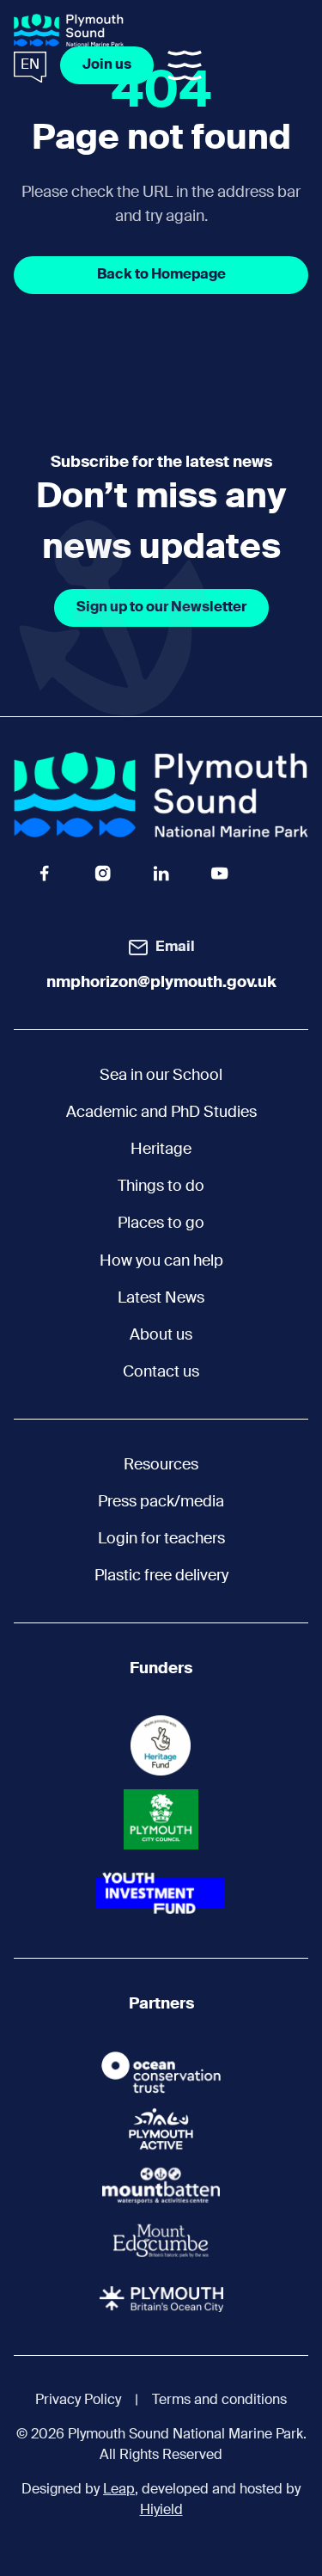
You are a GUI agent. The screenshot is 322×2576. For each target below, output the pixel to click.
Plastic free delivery (161, 1576)
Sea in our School (161, 1076)
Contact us (161, 1372)
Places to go (161, 1224)
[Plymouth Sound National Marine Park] (69, 30)
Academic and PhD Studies (161, 1113)
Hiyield (161, 2511)
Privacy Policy (78, 2401)
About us (161, 1335)
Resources (161, 1465)
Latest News (161, 1298)
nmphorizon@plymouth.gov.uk (161, 983)
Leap (119, 2490)
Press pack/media (161, 1502)
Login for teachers (161, 1539)
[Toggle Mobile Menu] (185, 65)
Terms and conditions (219, 2401)
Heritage (161, 1150)
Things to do (161, 1187)
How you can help (161, 1261)
